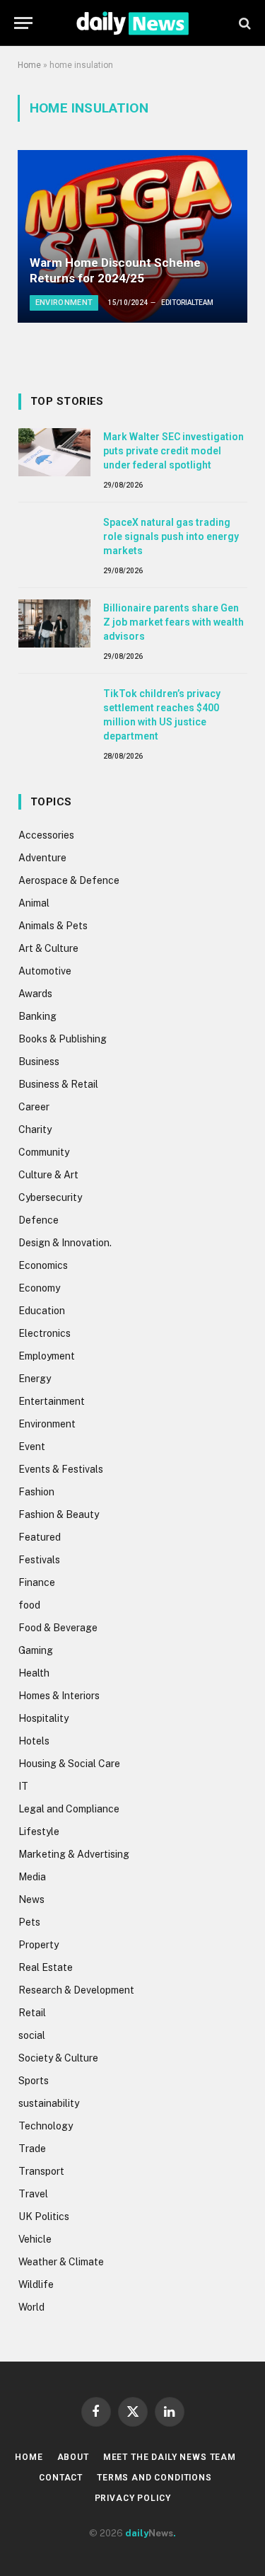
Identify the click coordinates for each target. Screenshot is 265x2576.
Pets (29, 1922)
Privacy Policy (133, 2498)
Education (42, 1311)
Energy (35, 1379)
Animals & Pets (53, 926)
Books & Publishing (63, 1039)
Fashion (36, 1492)
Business (39, 1062)
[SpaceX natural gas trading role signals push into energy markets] (54, 538)
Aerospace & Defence (69, 880)
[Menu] (23, 23)
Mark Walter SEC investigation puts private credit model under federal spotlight (173, 451)
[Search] (243, 23)
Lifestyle (39, 1832)
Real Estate (46, 1967)
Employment (47, 1356)
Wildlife (36, 2284)
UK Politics (44, 2216)
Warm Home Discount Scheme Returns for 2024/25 (115, 270)
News (31, 1899)
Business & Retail (58, 1084)
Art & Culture (48, 948)
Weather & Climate (61, 2262)
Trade (32, 2149)
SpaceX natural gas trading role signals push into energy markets (171, 536)
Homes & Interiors (59, 1696)
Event (32, 1447)
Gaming (36, 1650)
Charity (35, 1129)
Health (34, 1673)
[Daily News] (132, 23)
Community (44, 1152)
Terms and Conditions (154, 2478)
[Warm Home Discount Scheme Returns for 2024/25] (132, 236)
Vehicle (35, 2239)
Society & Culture (58, 2058)
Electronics (45, 1333)
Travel (33, 2194)
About (73, 2457)
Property (39, 1945)
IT (23, 1786)
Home (29, 65)
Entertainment (52, 1401)
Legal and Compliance (69, 1809)
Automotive (45, 971)
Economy (39, 1288)
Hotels (34, 1741)
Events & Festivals (61, 1469)
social (32, 2035)
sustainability (49, 2103)
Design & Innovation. (65, 1243)
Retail (32, 2013)
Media (32, 1877)
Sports (34, 2081)
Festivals (39, 1560)
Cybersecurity (50, 1197)
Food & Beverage (58, 1628)
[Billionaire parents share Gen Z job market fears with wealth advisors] (54, 623)
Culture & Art (48, 1175)
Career (34, 1107)
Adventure (42, 858)
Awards (35, 994)
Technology (46, 2126)
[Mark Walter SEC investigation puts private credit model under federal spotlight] (54, 452)
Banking (37, 1016)
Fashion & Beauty (59, 1514)
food (29, 1605)
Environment (47, 1424)
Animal (34, 903)
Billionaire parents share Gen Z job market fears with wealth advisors (173, 622)
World (31, 2307)
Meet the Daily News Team (170, 2457)
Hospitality (43, 1718)
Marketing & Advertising (74, 1854)
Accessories (46, 835)
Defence (39, 1220)
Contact (61, 2478)
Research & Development (76, 1990)
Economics (43, 1265)
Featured (40, 1537)
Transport (41, 2171)
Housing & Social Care (69, 1764)
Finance (37, 1582)
